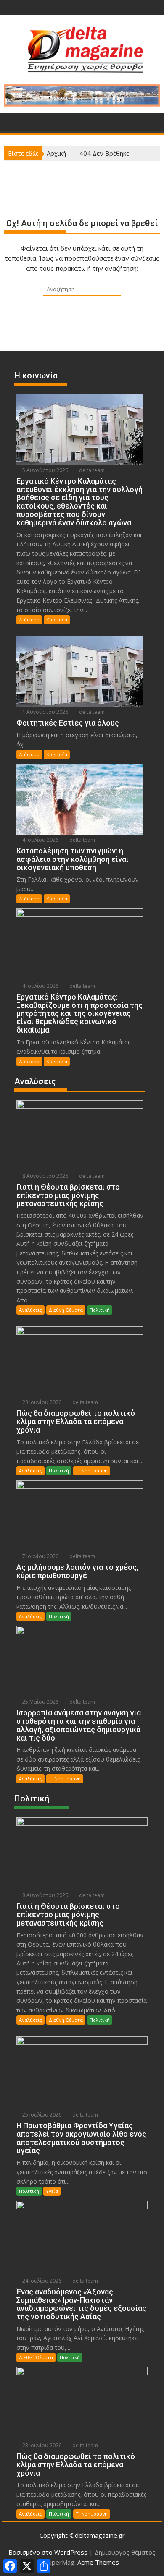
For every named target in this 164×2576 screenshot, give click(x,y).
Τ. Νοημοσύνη (92, 1471)
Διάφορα (29, 620)
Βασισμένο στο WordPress (48, 2552)
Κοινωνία (57, 620)
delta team (91, 470)
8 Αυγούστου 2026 (45, 1176)
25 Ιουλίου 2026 (41, 2115)
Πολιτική (100, 1310)
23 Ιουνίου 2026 (41, 1402)
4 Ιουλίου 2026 (40, 840)
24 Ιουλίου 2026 (41, 2281)
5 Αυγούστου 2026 (45, 470)
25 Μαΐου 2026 (40, 1702)
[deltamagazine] (12, 121)
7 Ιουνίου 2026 (40, 1556)
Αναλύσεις (30, 1310)
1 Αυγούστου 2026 (45, 712)
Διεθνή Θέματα (66, 1310)
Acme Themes (98, 2562)
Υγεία (52, 2191)
